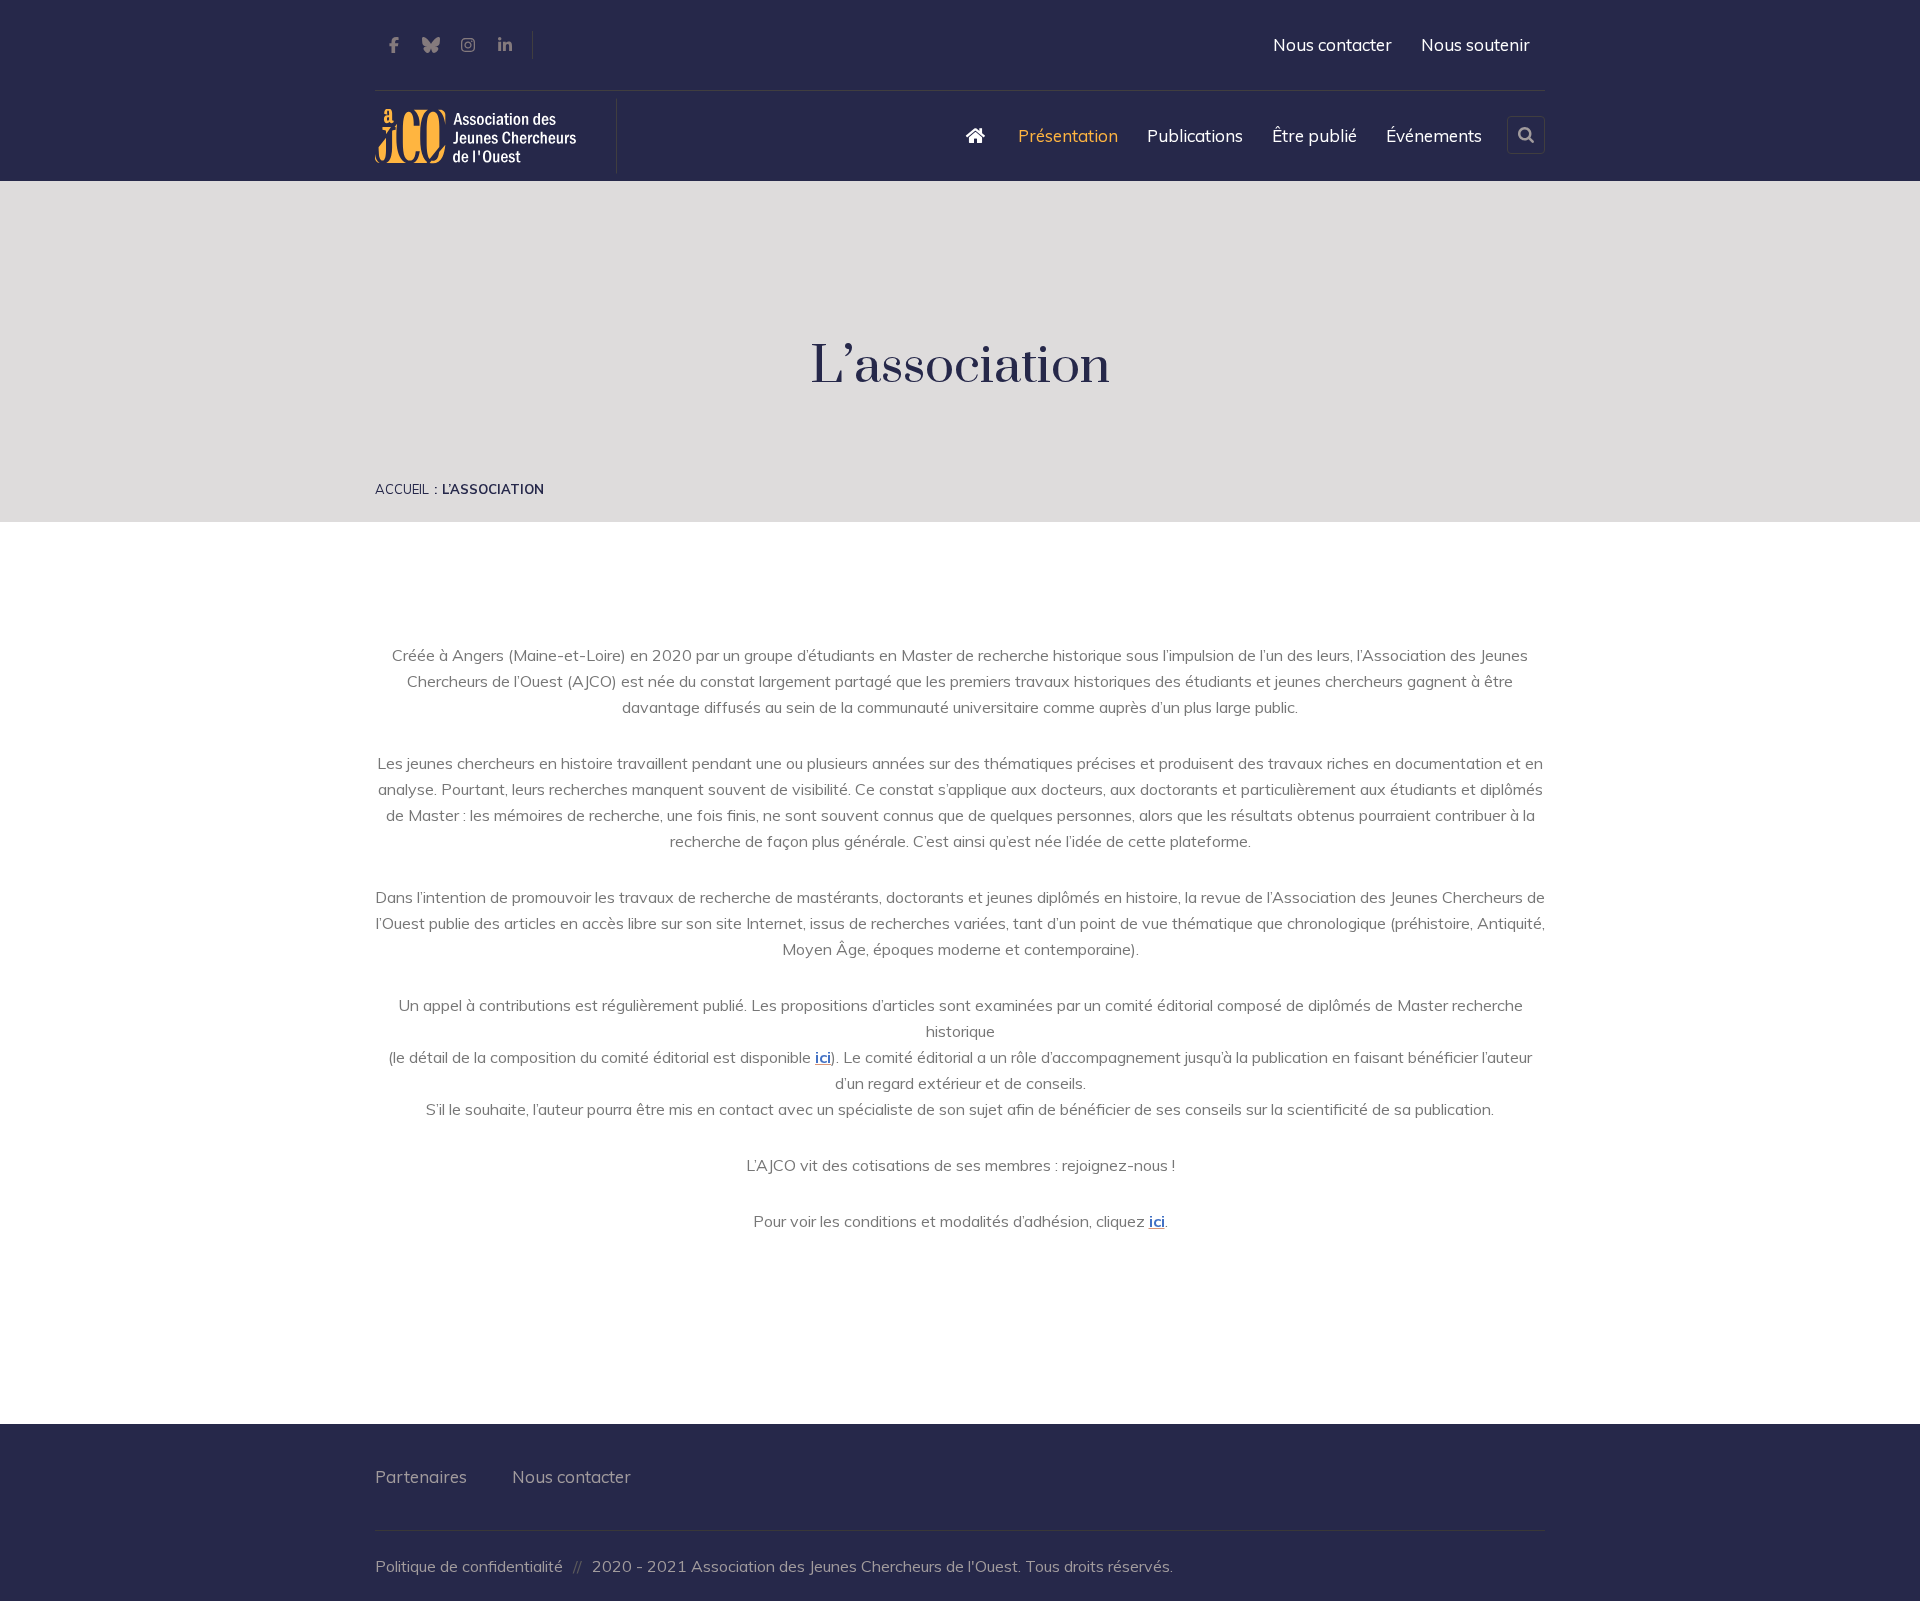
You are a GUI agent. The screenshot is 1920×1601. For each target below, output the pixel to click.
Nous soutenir (1475, 44)
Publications (1195, 135)
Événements (1434, 135)
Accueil (402, 489)
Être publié (1314, 135)
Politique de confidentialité (469, 1566)
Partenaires (421, 1476)
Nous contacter (1332, 44)
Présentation (1068, 135)
